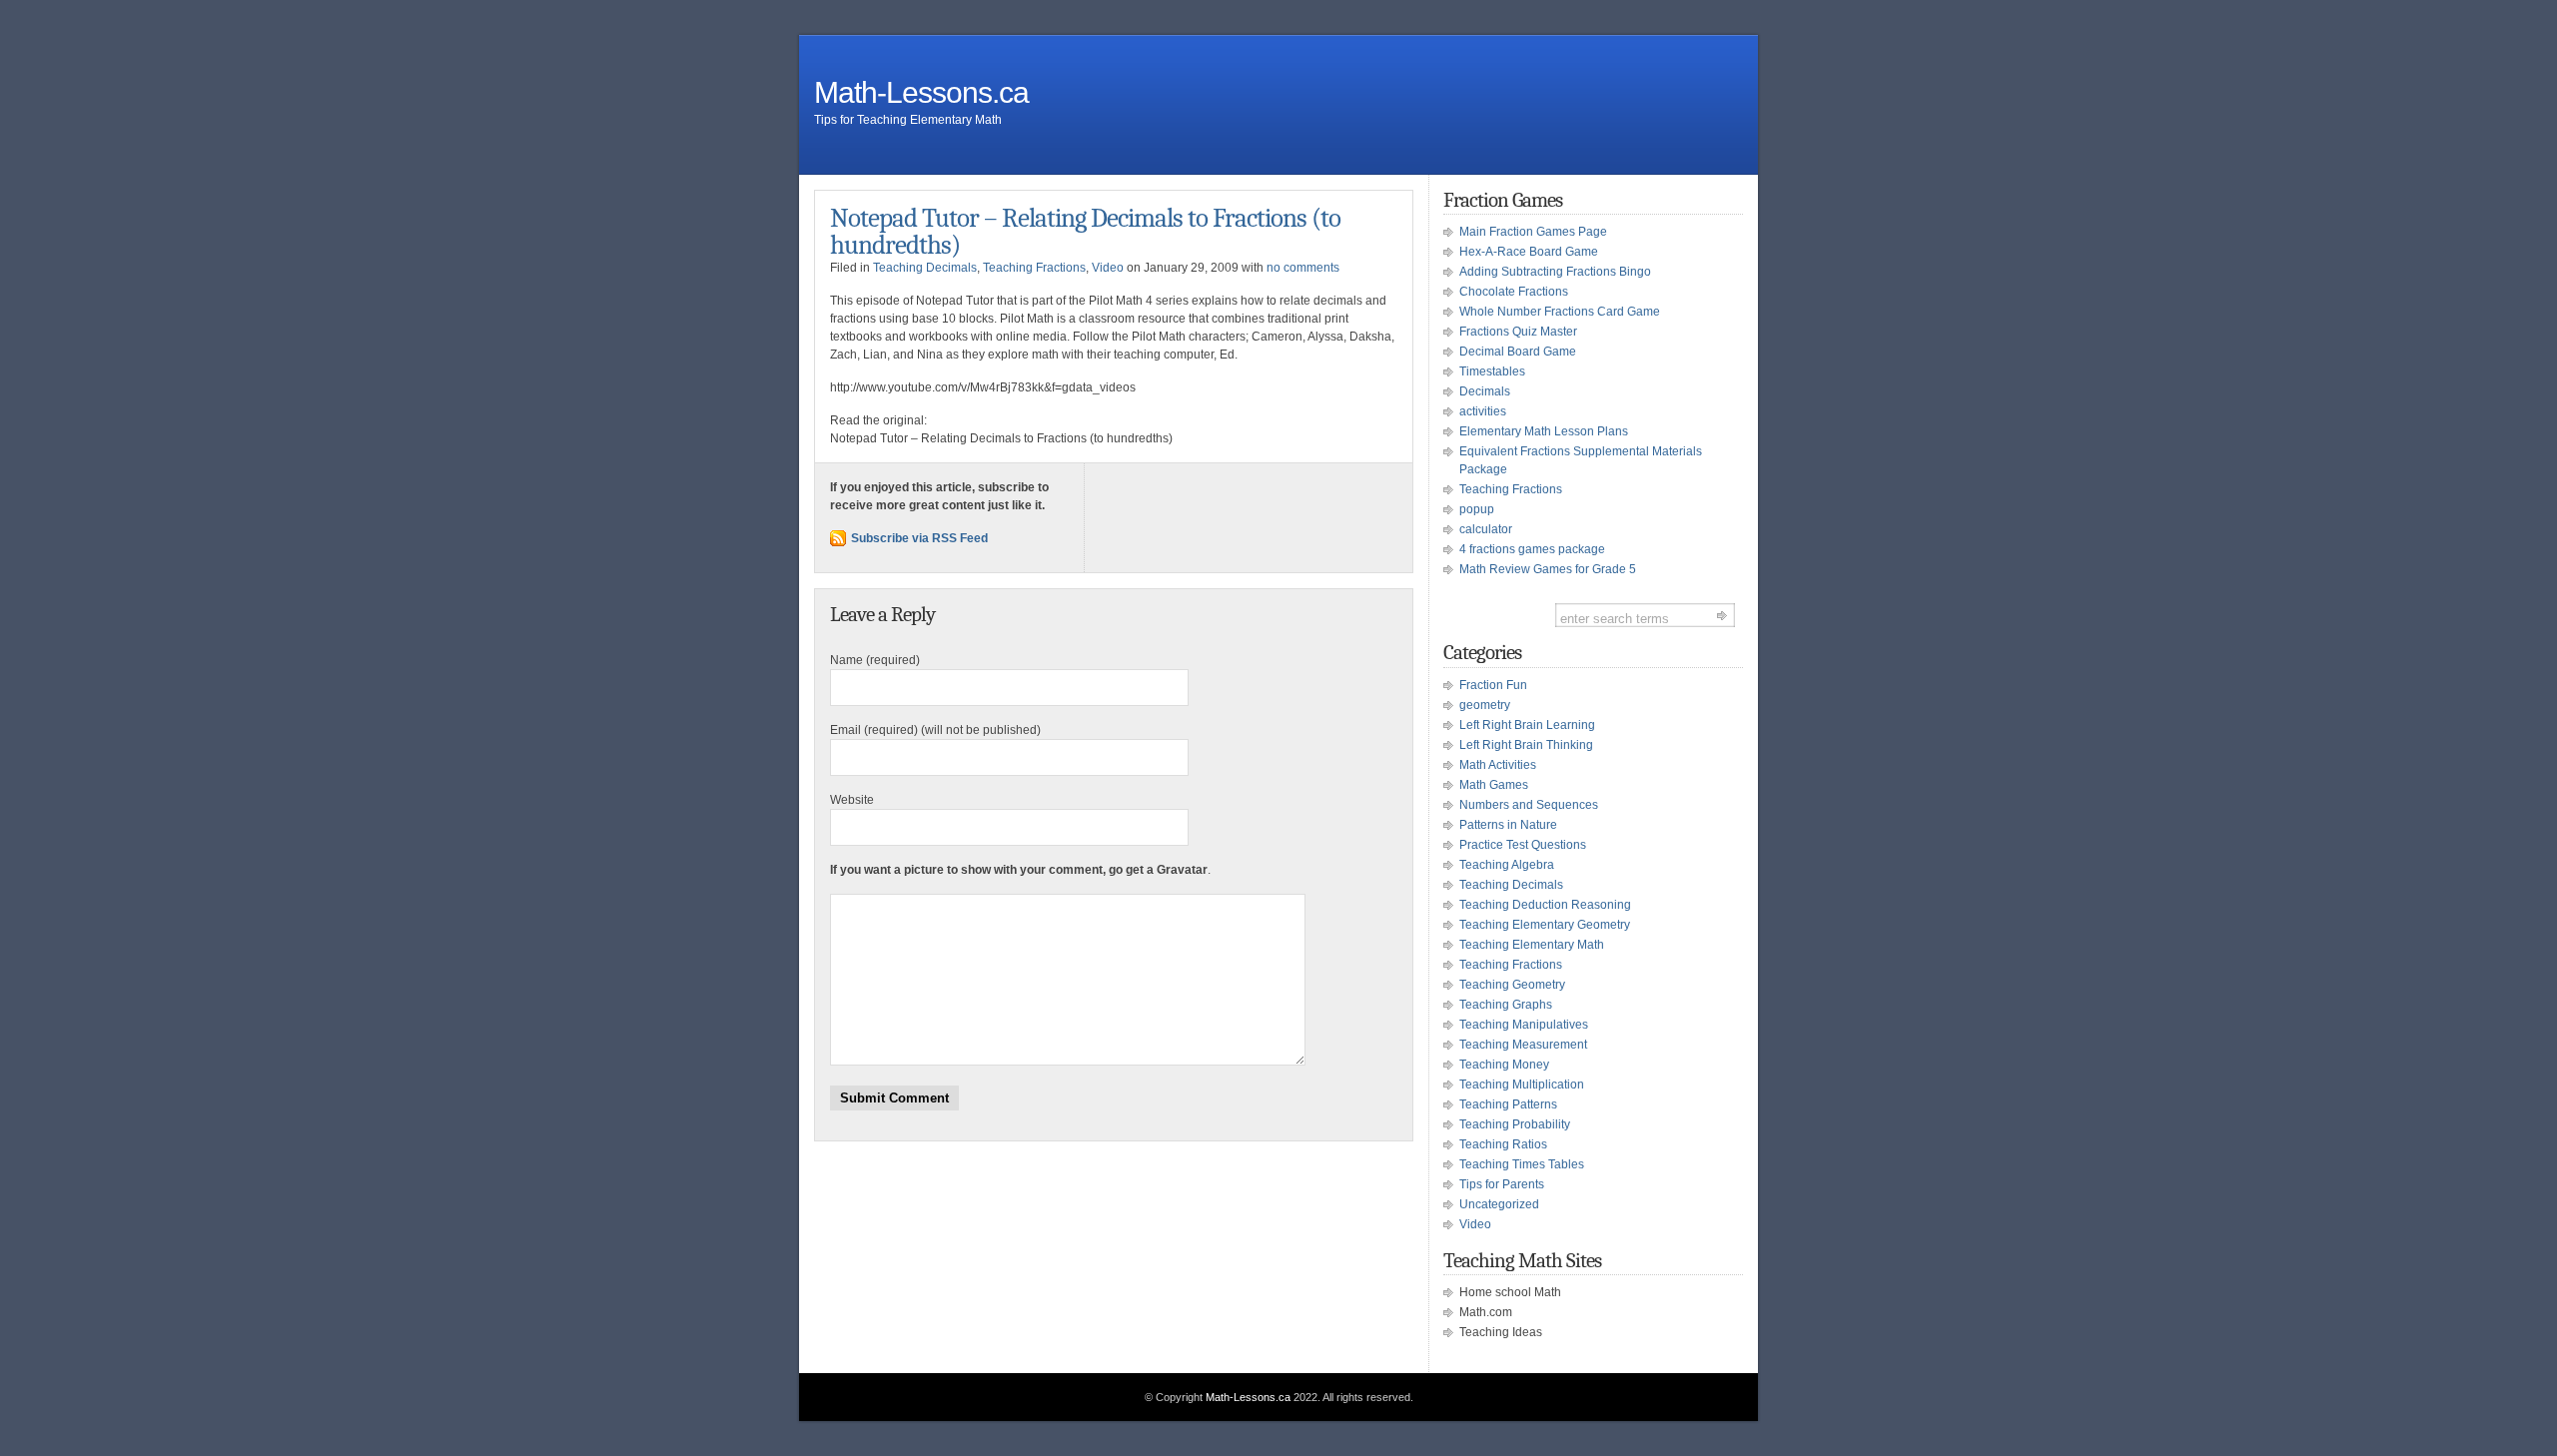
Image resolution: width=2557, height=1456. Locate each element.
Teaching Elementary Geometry (1545, 925)
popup (1477, 509)
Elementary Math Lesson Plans (1544, 431)
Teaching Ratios (1503, 1144)
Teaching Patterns (1508, 1104)
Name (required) (875, 660)
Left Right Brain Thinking (1526, 745)
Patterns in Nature (1508, 825)
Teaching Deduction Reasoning (1545, 905)
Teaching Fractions (1034, 268)
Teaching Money (1504, 1065)
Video (1108, 268)
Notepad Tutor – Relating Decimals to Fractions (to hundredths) (1085, 232)
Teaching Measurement (1523, 1045)
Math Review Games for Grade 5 (1548, 569)
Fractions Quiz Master (1518, 332)
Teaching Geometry (1512, 985)
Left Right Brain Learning (1527, 725)
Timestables (1492, 371)
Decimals (1485, 391)
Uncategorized (1499, 1204)
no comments (1303, 268)
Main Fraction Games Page (1533, 232)
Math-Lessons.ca (921, 92)
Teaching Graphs (1506, 1005)
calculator (1486, 529)
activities (1483, 411)
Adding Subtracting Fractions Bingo (1555, 272)
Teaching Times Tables (1522, 1164)
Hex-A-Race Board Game (1529, 252)
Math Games (1494, 785)
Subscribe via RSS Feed (919, 538)
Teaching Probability (1515, 1124)
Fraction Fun (1493, 685)
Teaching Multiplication (1522, 1085)
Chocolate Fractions (1514, 292)
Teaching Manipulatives (1524, 1025)
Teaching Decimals (925, 268)
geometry (1485, 705)
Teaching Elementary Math (1532, 945)
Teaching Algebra (1507, 865)
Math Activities (1498, 765)
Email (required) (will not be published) (935, 730)
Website (852, 800)
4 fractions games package (1532, 549)
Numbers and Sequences (1529, 805)
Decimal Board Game (1518, 352)
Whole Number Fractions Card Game (1560, 312)
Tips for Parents (1502, 1184)
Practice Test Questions (1523, 845)
